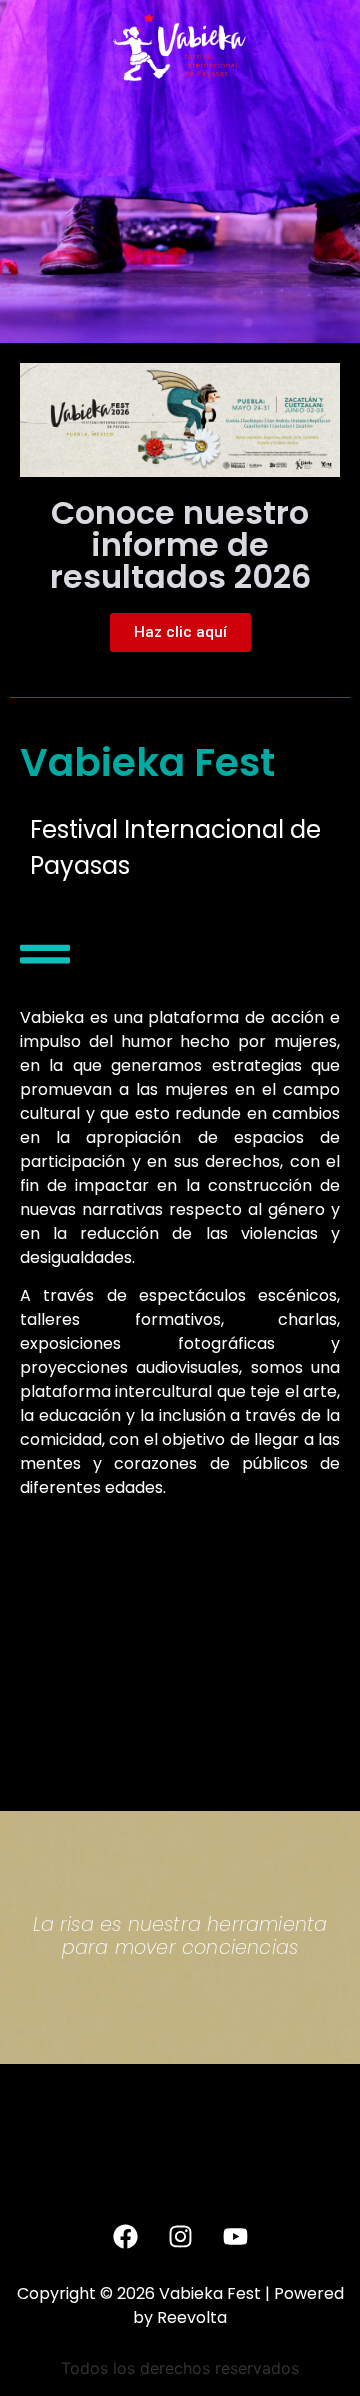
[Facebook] (125, 2237)
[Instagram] (180, 2237)
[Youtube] (235, 2237)
